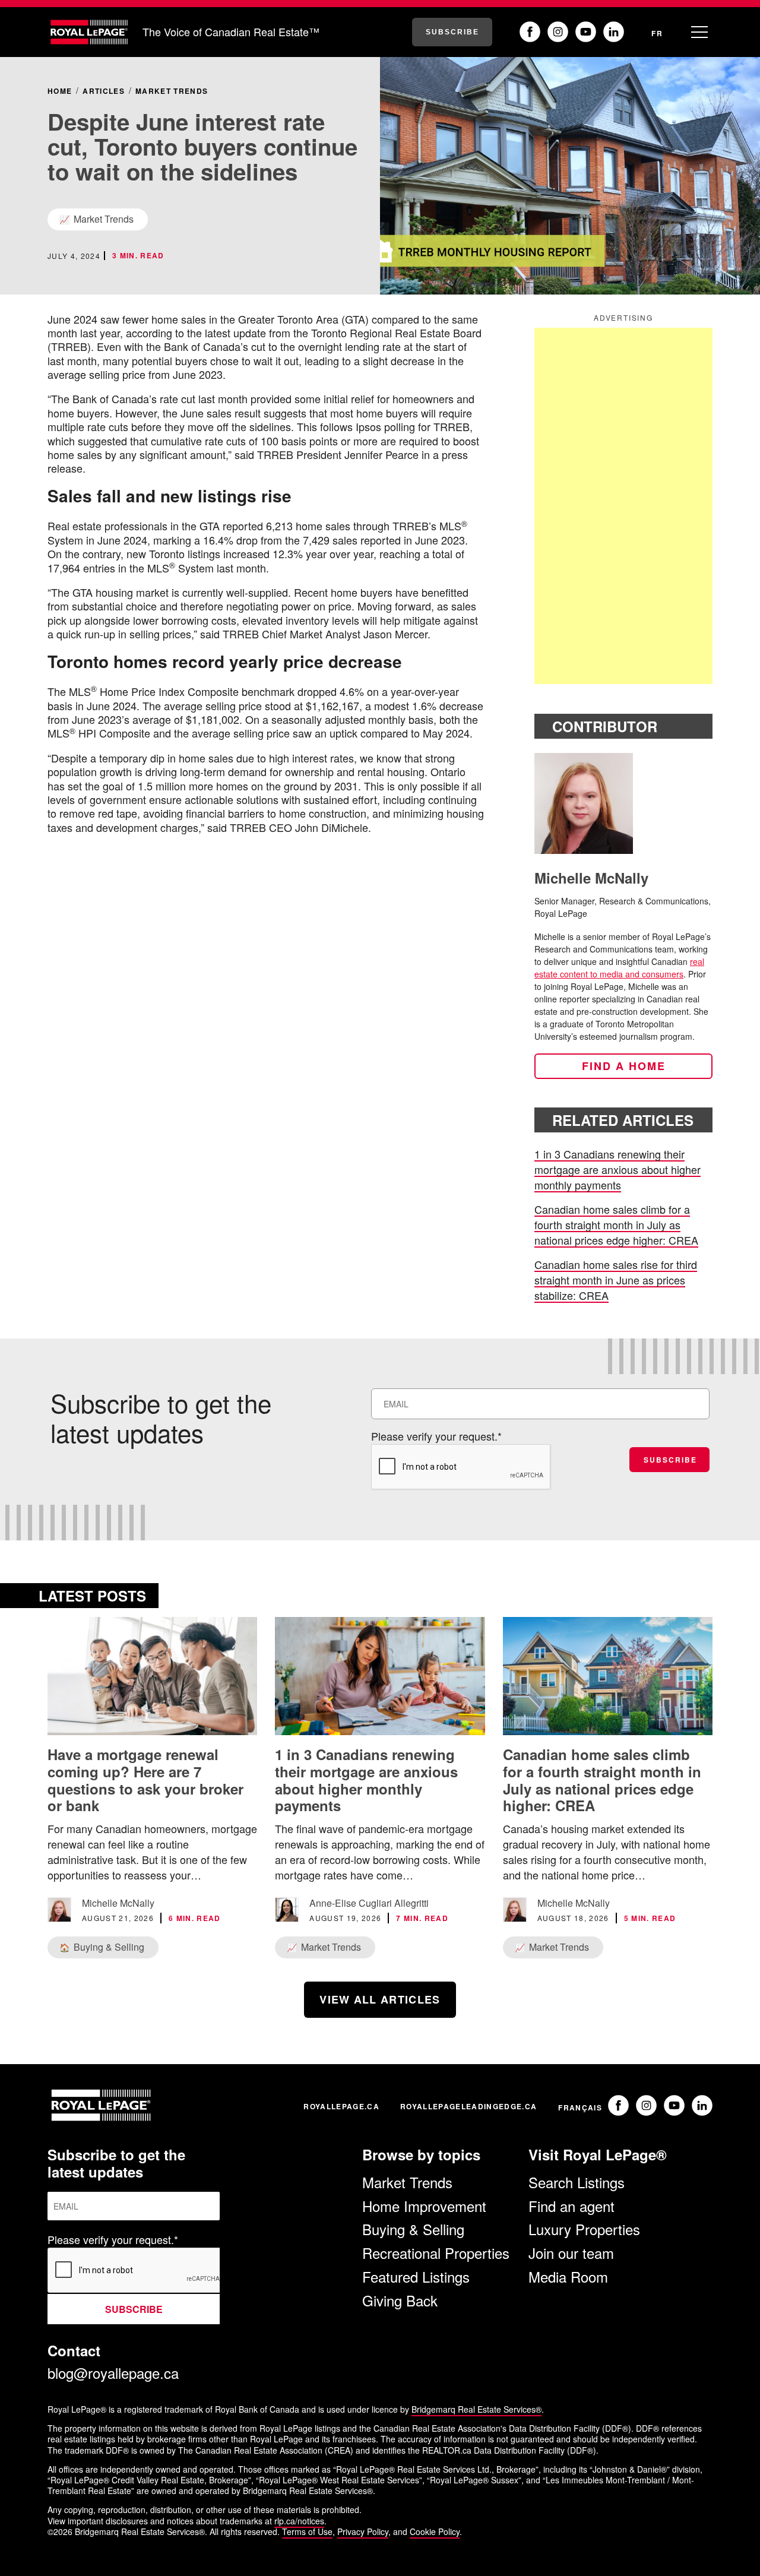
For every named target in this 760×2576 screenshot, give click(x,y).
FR (657, 33)
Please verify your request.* (436, 1436)
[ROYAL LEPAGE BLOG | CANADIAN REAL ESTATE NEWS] (89, 32)
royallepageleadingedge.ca (468, 2106)
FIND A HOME (624, 1066)
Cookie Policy (435, 2531)
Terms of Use (307, 2531)
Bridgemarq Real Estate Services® (476, 2409)
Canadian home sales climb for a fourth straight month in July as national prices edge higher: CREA (616, 1224)
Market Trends (172, 91)
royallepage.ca (341, 2106)
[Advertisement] (623, 506)
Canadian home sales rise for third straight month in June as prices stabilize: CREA (616, 1280)
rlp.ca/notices (299, 2521)
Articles (104, 91)
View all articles (380, 1999)
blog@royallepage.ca (113, 2373)
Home (60, 91)
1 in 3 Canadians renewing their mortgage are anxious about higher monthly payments (617, 1169)
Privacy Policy (363, 2531)
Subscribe (452, 32)
